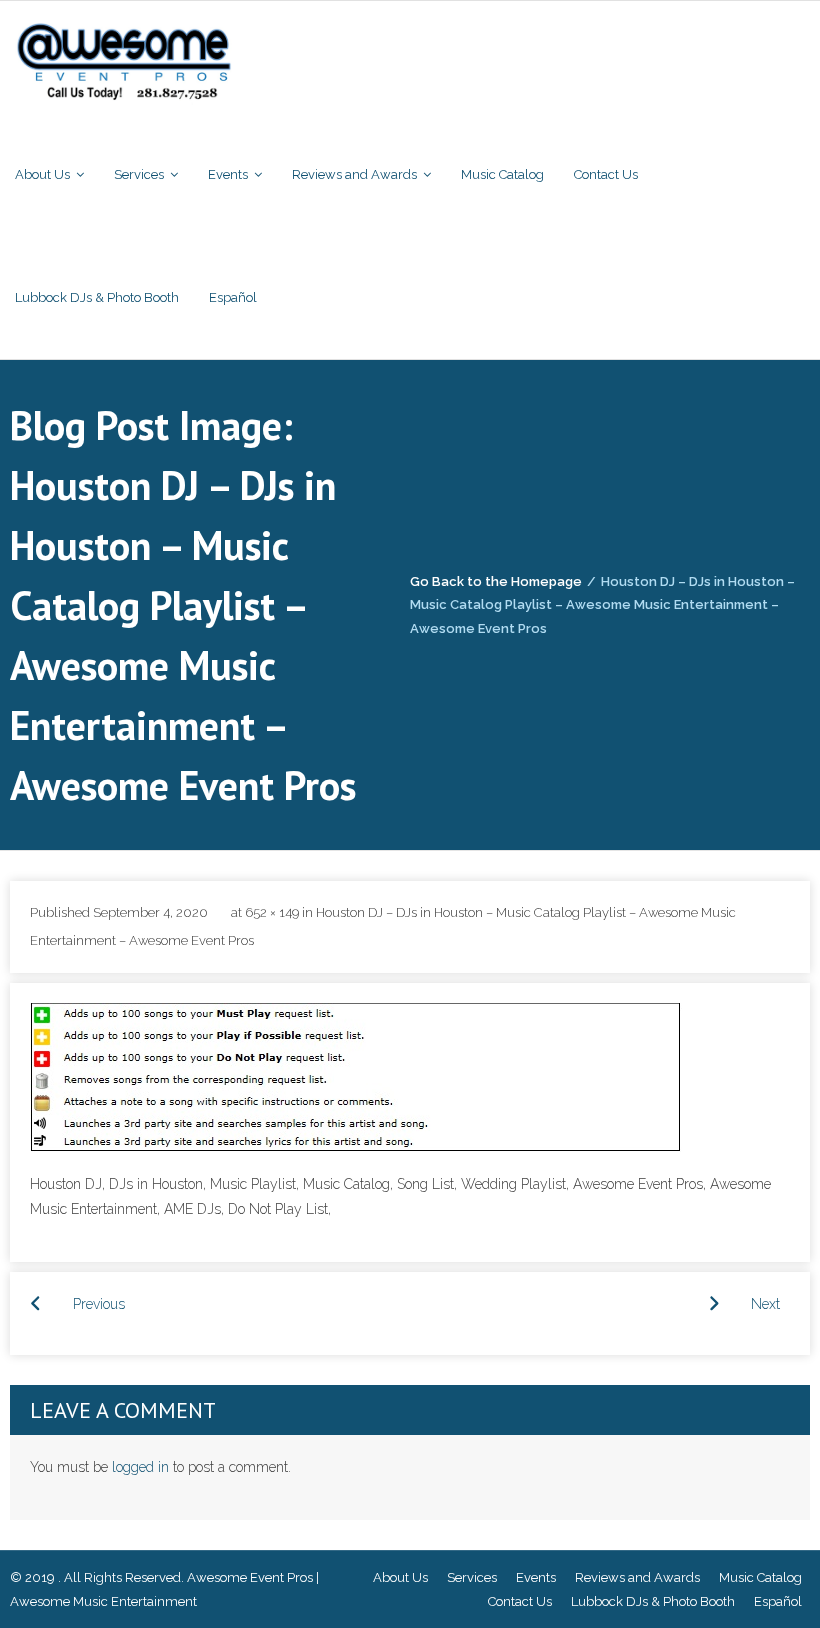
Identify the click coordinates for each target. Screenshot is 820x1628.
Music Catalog (760, 1577)
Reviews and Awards (637, 1577)
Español (778, 1601)
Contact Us (520, 1601)
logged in (140, 1467)
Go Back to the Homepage (496, 581)
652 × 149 (272, 912)
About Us (400, 1577)
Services (472, 1577)
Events (536, 1577)
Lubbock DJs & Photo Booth (653, 1601)
